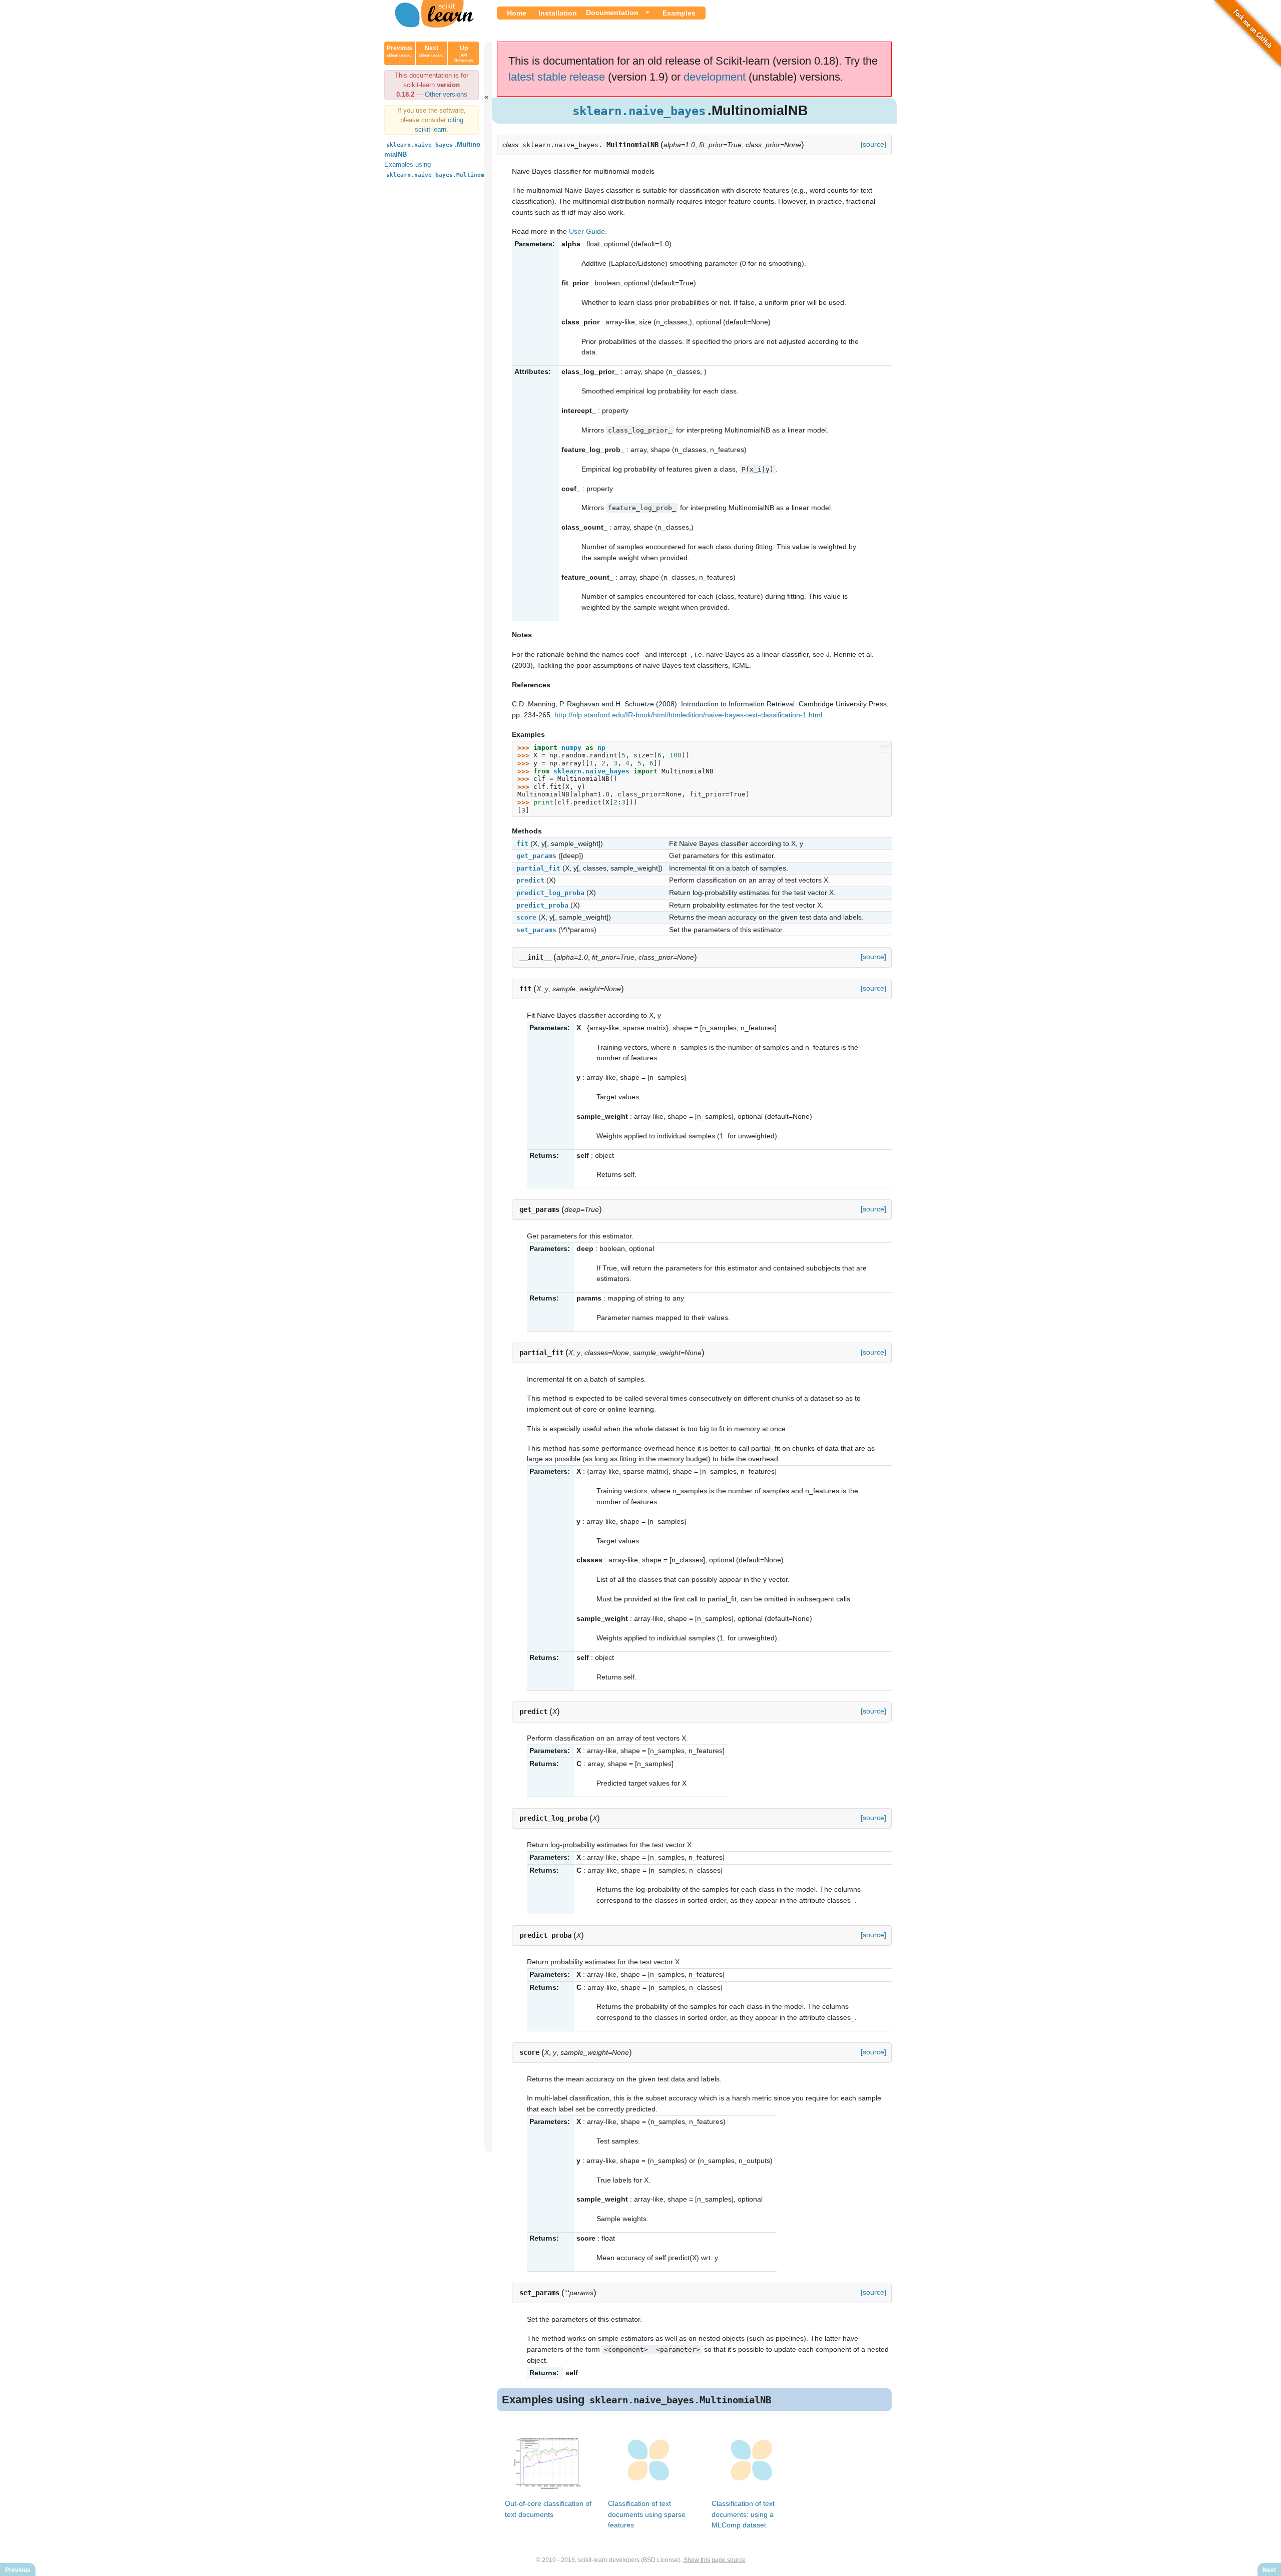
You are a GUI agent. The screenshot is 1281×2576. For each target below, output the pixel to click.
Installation (558, 13)
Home (517, 13)
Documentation (612, 13)
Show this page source (715, 2560)
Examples (679, 13)
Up (464, 54)
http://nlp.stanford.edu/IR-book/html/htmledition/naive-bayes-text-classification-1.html (688, 715)
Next (432, 54)
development (715, 77)
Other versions (446, 94)
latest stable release (557, 77)
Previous (400, 54)
